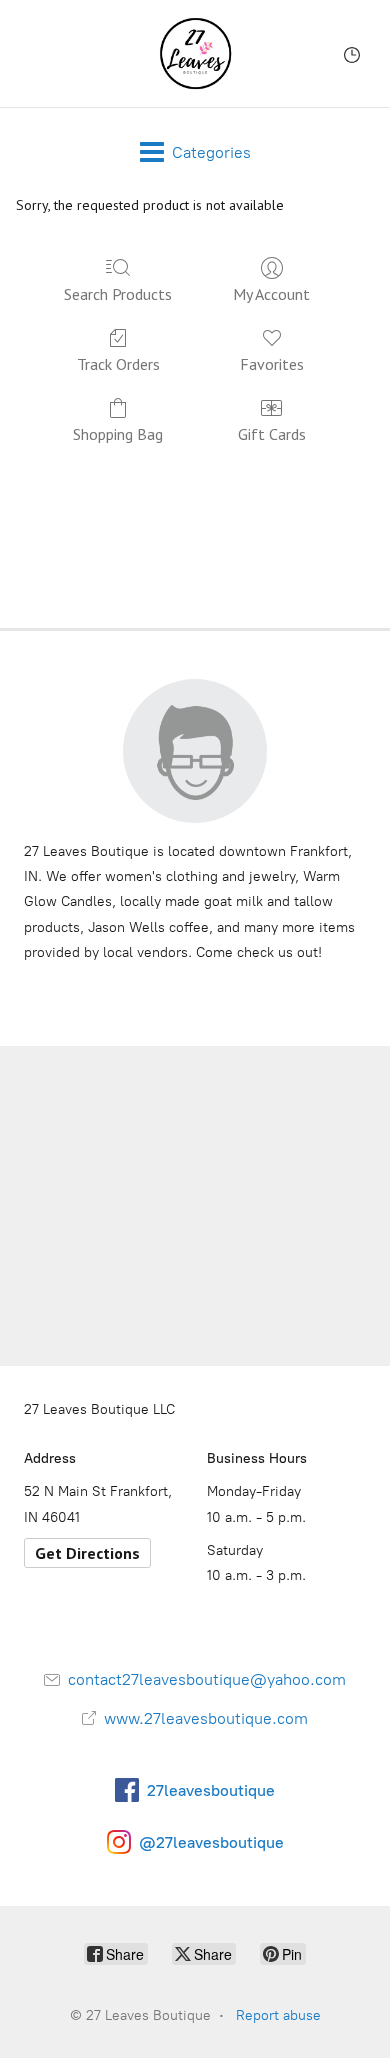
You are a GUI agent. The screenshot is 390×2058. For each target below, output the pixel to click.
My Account (271, 294)
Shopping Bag (118, 434)
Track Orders (118, 364)
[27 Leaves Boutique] (195, 53)
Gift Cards (272, 434)
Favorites (272, 364)
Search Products (118, 294)
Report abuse (278, 2015)
